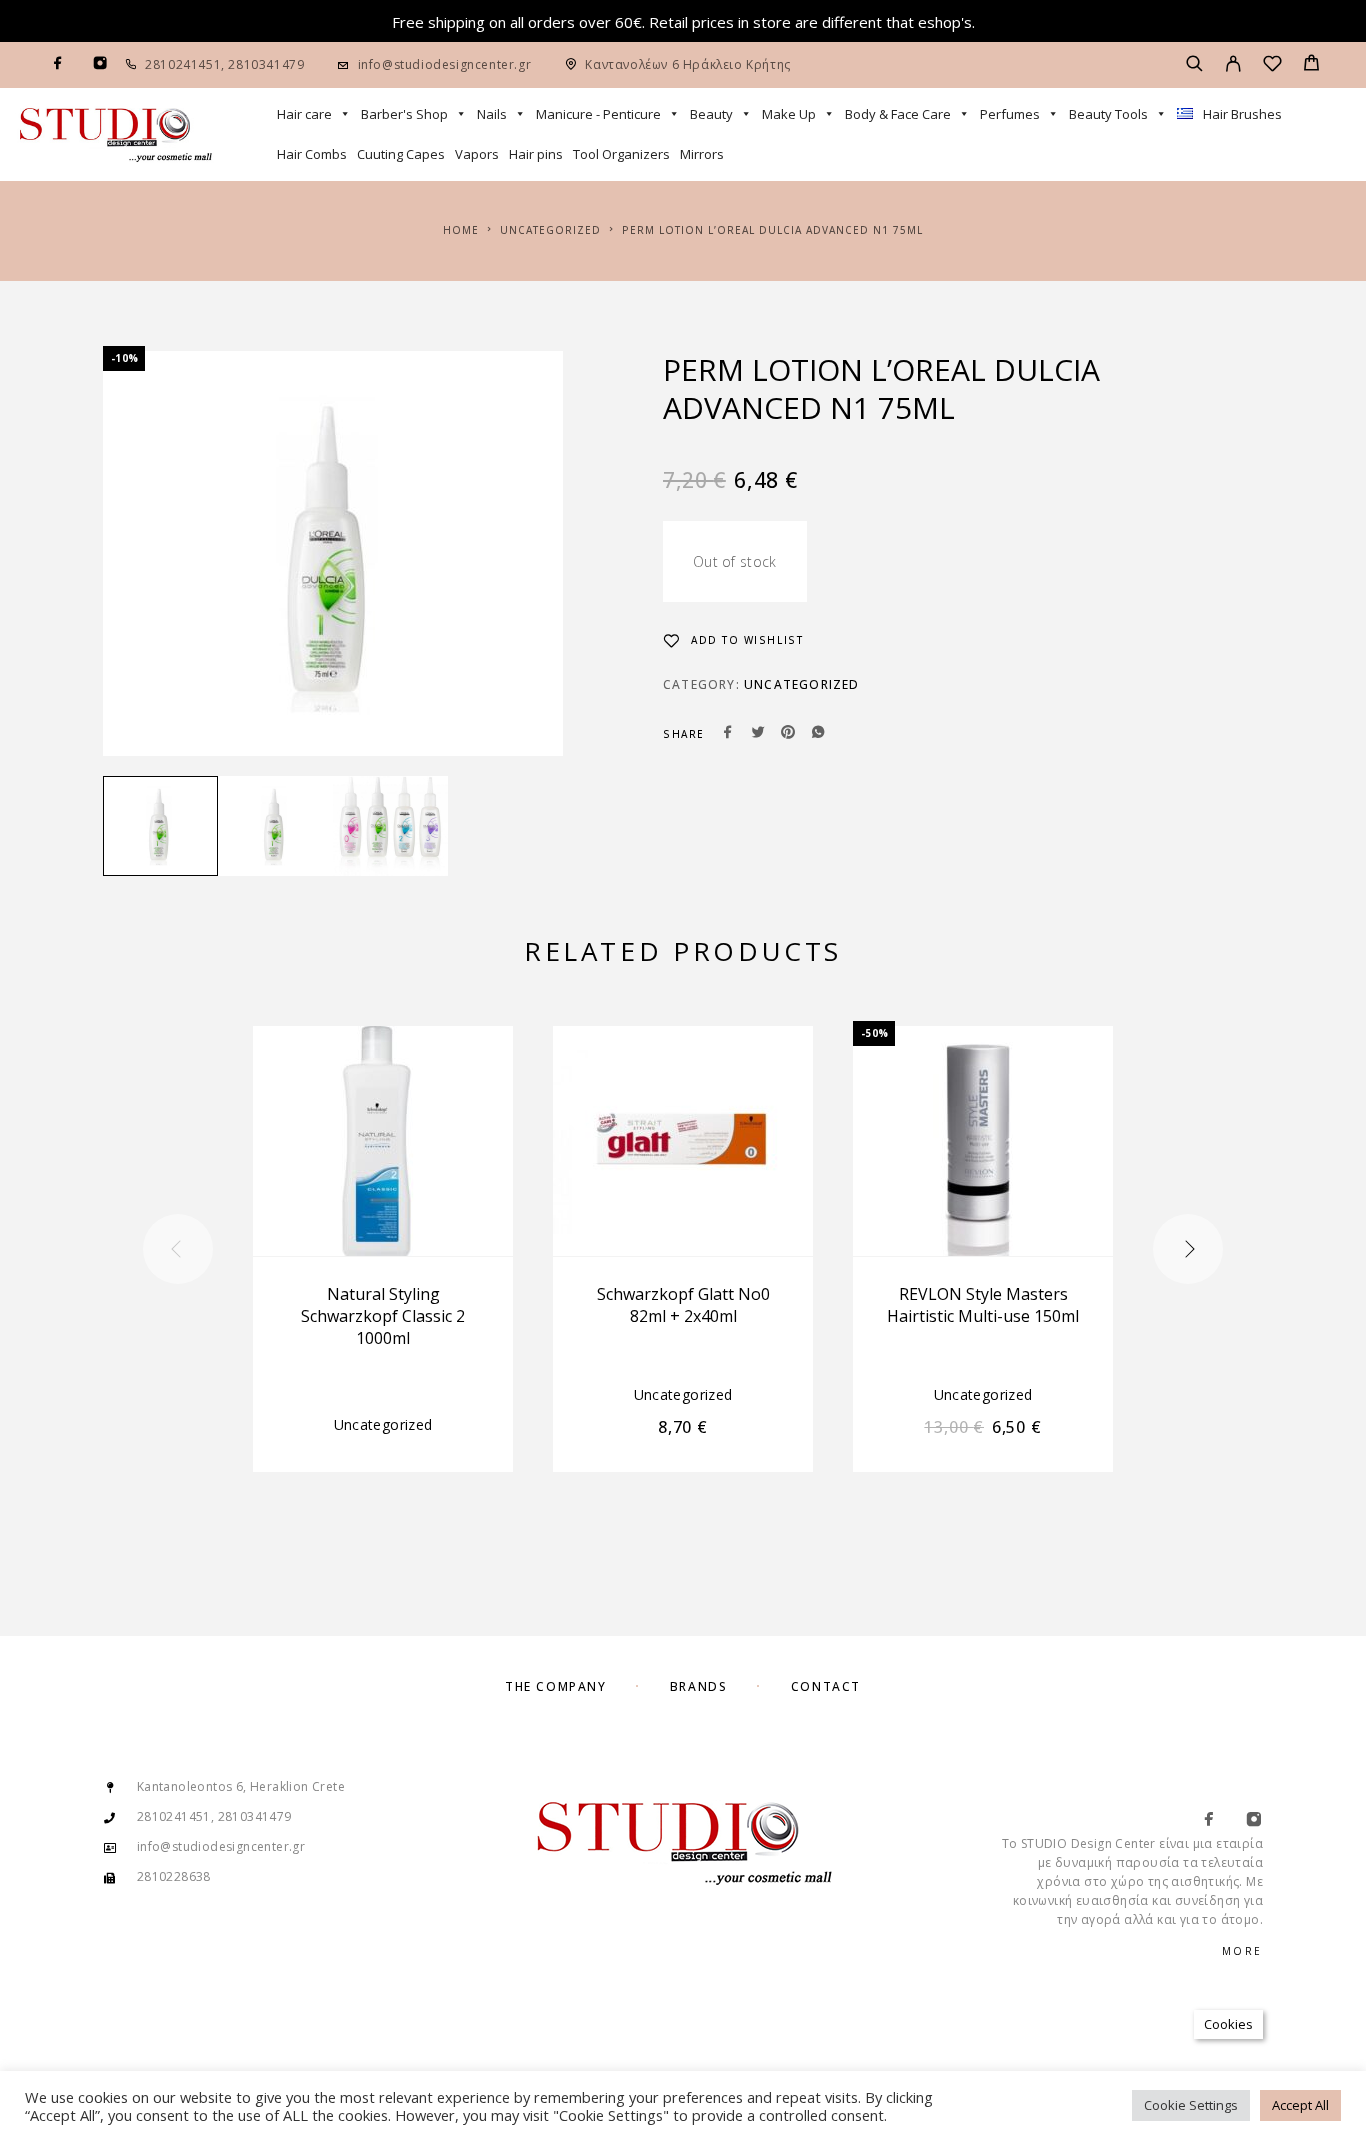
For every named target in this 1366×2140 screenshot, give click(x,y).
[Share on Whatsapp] (818, 734)
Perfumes (1010, 114)
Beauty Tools (1108, 114)
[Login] (1233, 65)
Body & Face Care (898, 114)
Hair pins (536, 154)
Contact (826, 1686)
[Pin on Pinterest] (788, 734)
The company (555, 1686)
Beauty (711, 114)
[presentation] (178, 1249)
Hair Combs (312, 154)
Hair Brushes (1242, 114)
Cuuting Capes (401, 154)
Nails (492, 114)
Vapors (477, 154)
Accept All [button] (1300, 2105)
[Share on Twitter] (758, 734)
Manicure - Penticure (598, 114)
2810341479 (265, 64)
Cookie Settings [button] (1191, 2105)
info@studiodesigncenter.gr (445, 64)
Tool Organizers (621, 154)
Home (461, 230)
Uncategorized (550, 230)
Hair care (304, 114)
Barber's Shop (404, 114)
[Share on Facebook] (728, 734)
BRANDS (698, 1686)
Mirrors (702, 154)
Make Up (789, 114)
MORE (1242, 1951)
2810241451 (183, 64)
